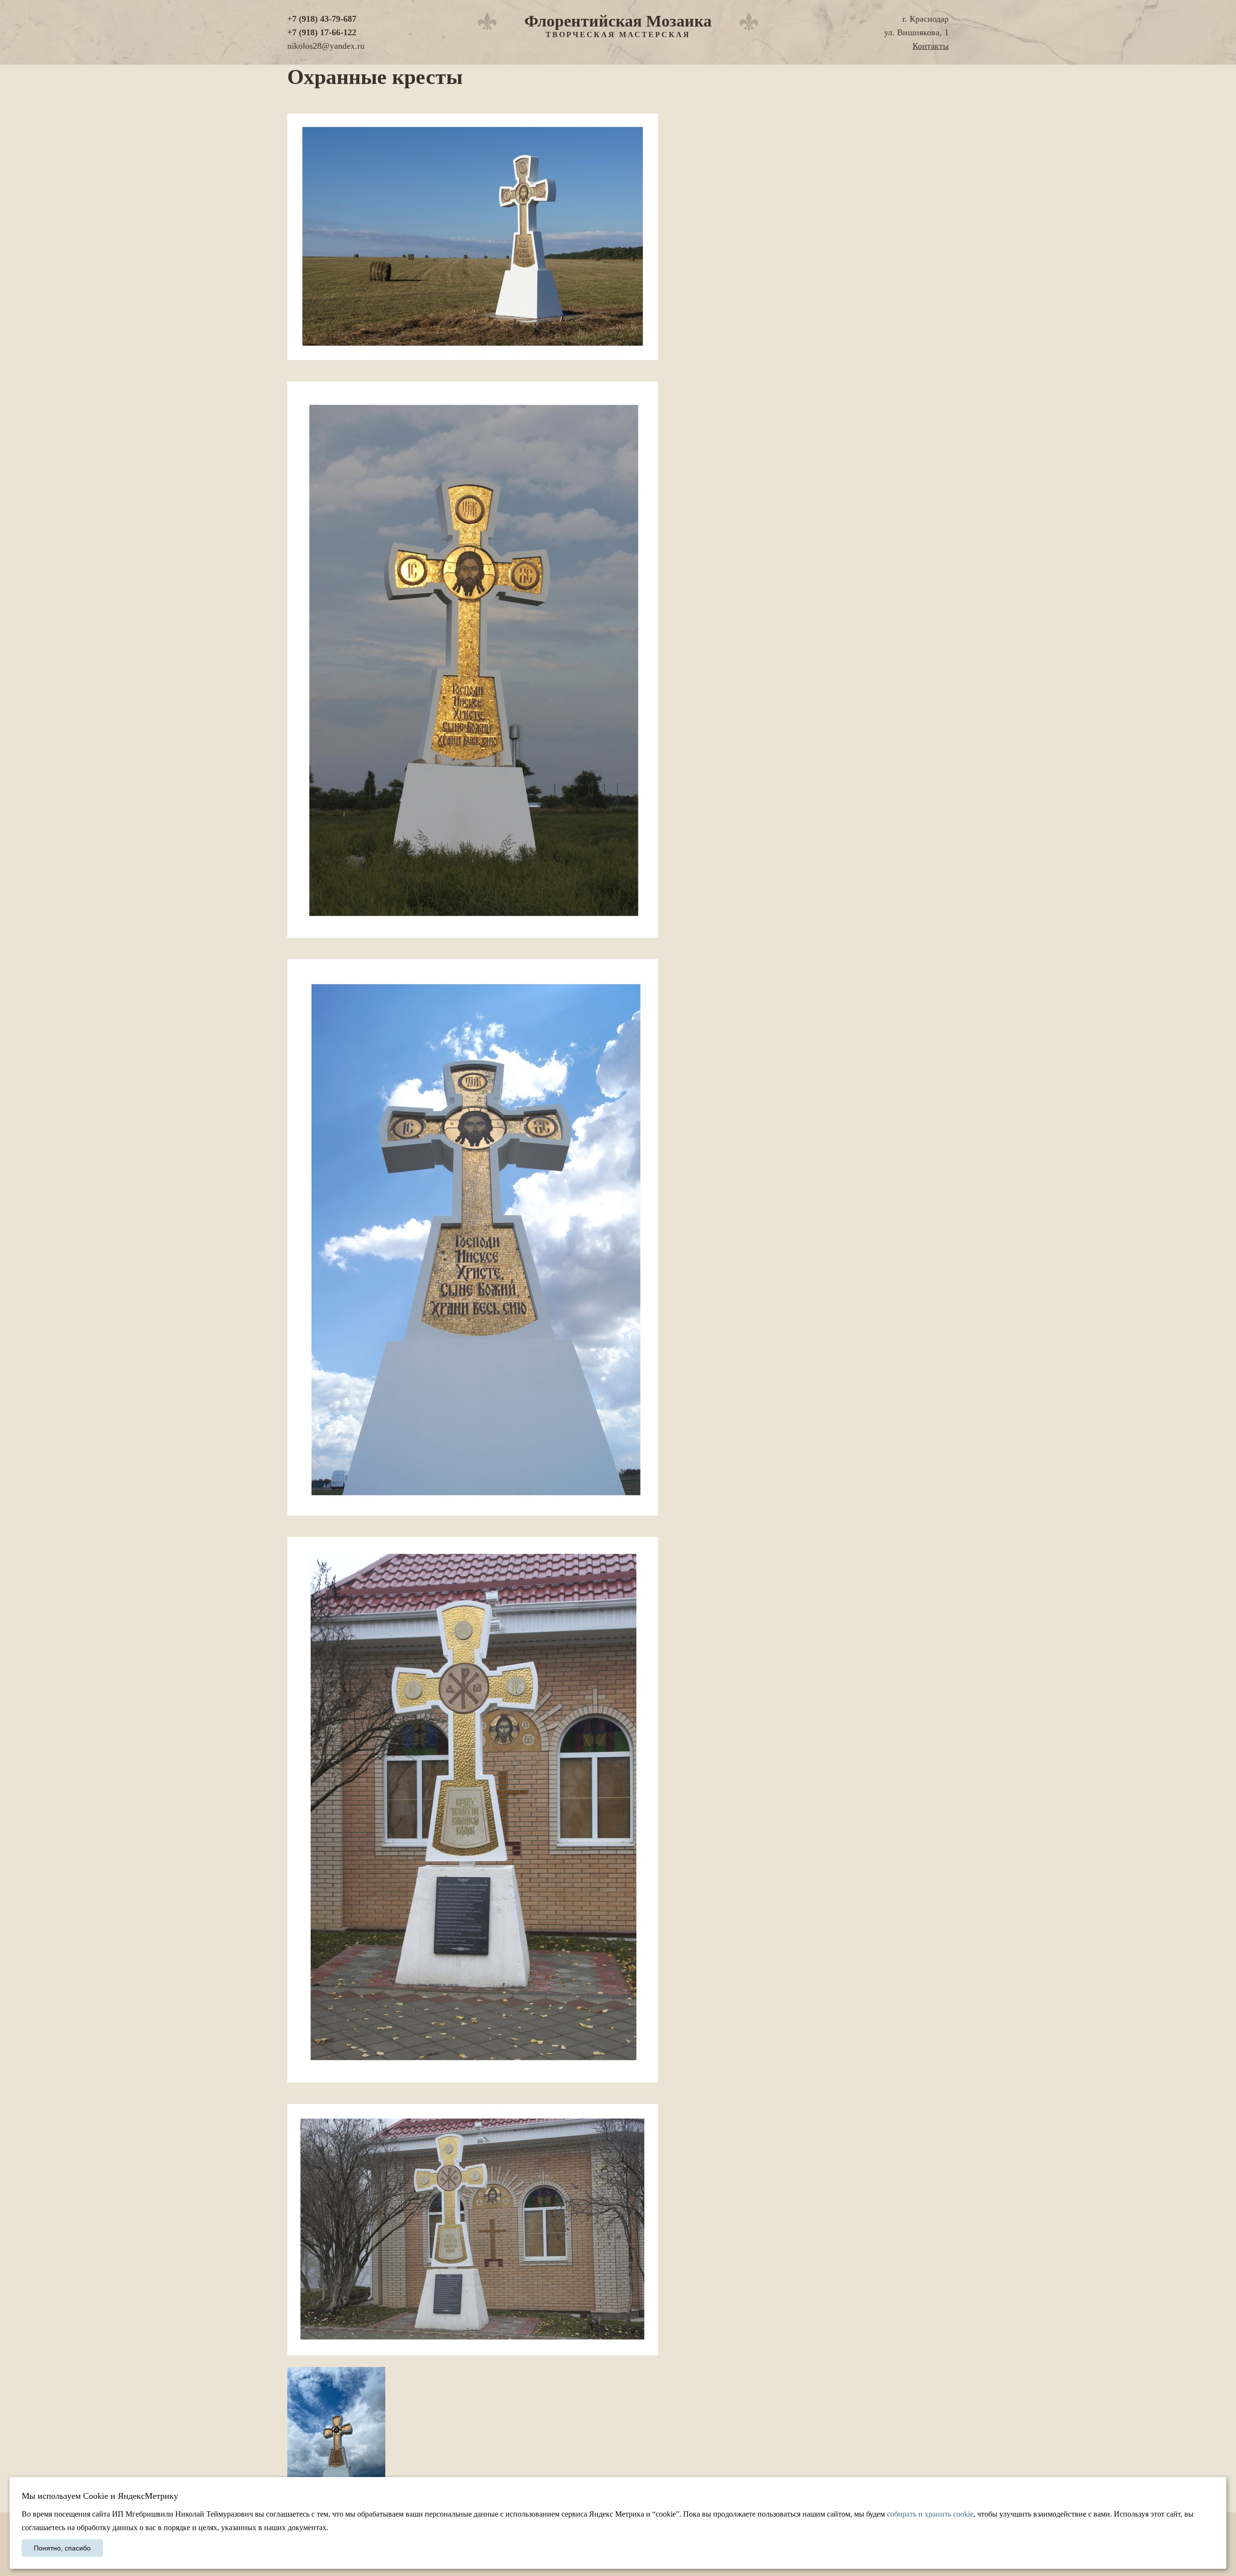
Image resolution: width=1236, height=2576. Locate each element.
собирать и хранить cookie (930, 2514)
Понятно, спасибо (62, 2548)
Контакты (931, 46)
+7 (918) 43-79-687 (322, 19)
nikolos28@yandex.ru (326, 46)
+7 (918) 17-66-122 (322, 32)
